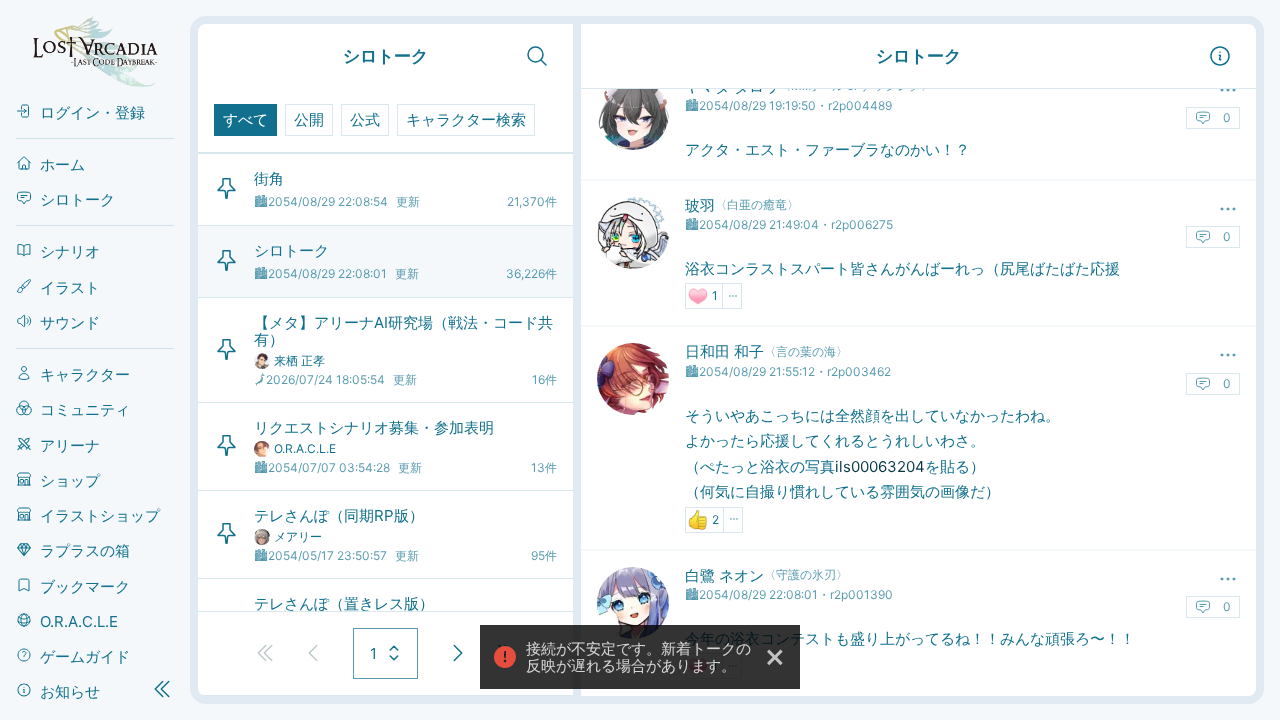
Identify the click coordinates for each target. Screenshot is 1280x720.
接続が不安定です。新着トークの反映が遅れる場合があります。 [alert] (638, 657)
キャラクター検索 (466, 119)
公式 (365, 119)
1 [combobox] (373, 653)
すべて (245, 119)
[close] (776, 657)
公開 (309, 119)
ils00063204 (880, 466)
